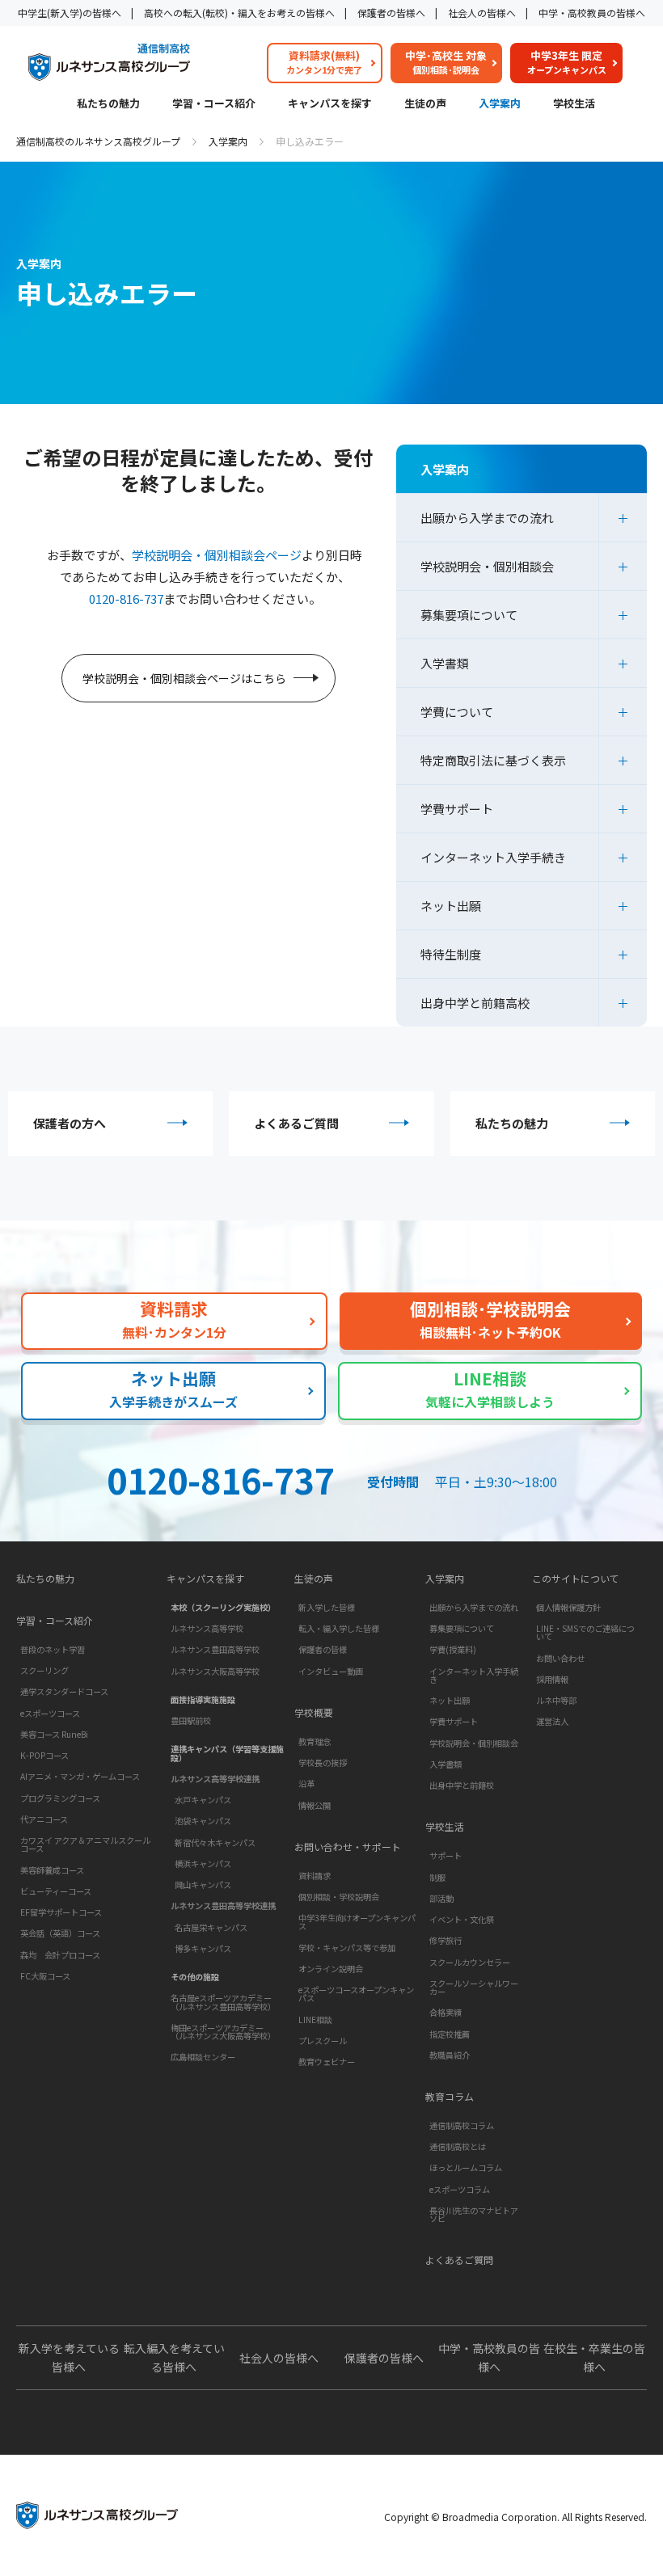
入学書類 (445, 663)
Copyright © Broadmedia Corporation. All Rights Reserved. (515, 2517)
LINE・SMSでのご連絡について (585, 1632)
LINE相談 (315, 2019)
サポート (446, 1855)
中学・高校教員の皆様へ (592, 13)
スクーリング (44, 1670)
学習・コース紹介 (214, 104)
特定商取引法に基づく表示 (493, 760)
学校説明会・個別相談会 (487, 566)
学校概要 (314, 1713)
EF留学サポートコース (61, 1912)
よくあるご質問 (296, 1123)
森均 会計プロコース (60, 1955)
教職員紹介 (450, 2055)
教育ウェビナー (327, 2062)
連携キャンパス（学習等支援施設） (227, 1753)
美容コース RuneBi (54, 1734)
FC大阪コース (45, 1976)
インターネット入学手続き (493, 857)
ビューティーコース (56, 1891)
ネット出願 (451, 906)
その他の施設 (195, 1977)
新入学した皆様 (327, 1607)
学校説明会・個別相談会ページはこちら (184, 678)
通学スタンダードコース (64, 1691)
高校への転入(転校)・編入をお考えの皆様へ (239, 13)
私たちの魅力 (108, 104)
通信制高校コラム (462, 2125)
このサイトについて (576, 1579)
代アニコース (44, 1819)
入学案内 (500, 104)
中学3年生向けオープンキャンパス (357, 1922)
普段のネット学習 (53, 1649)
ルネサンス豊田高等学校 (215, 1649)
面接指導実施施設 (203, 1699)
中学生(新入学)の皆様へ (70, 13)
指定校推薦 (450, 2034)
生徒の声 (425, 104)
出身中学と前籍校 (462, 1785)
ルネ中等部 (556, 1700)
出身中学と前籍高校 (475, 1003)
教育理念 (315, 1741)
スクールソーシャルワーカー (474, 1987)
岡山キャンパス (203, 1885)
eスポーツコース (50, 1713)
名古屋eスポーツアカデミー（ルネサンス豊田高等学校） (223, 2002)
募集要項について (469, 615)
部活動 (441, 1898)
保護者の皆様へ (391, 13)
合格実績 (446, 2012)
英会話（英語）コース (60, 1933)
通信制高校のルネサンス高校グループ (98, 141)
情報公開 (315, 1805)
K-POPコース (44, 1755)
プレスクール (323, 2041)
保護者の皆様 (323, 1649)
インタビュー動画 (331, 1671)
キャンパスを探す (330, 104)
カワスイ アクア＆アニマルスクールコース (85, 1844)
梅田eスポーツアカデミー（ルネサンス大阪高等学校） (223, 2032)
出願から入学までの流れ (487, 518)
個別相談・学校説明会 (339, 1897)
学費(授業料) (453, 1649)
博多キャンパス (203, 1948)
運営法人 (552, 1721)
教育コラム (450, 2097)
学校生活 (574, 104)
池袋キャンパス (203, 1821)
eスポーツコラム (460, 2189)
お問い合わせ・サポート (348, 1847)
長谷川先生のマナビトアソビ (474, 2214)
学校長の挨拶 (323, 1762)
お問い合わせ (560, 1658)
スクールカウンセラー (470, 1962)
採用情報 (552, 1679)
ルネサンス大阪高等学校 (215, 1671)
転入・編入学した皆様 (339, 1628)
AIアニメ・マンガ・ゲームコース (80, 1776)
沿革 (306, 1783)
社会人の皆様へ (482, 13)
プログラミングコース (60, 1798)
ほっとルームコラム (466, 2167)
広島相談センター (203, 2057)
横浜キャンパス (203, 1863)
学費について (457, 712)
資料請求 (315, 1876)
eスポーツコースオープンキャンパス (356, 1994)
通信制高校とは (458, 2146)
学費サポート (457, 809)
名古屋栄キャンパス (211, 1927)
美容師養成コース (52, 1870)
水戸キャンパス (203, 1800)
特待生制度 (451, 954)
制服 (437, 1877)
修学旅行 (446, 1940)
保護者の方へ (70, 1123)
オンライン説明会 (331, 1969)
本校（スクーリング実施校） (223, 1607)
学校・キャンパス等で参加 (347, 1948)
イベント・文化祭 (462, 1919)
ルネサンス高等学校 (207, 1628)
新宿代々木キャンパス (215, 1842)
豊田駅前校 (191, 1720)
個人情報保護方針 (568, 1607)
